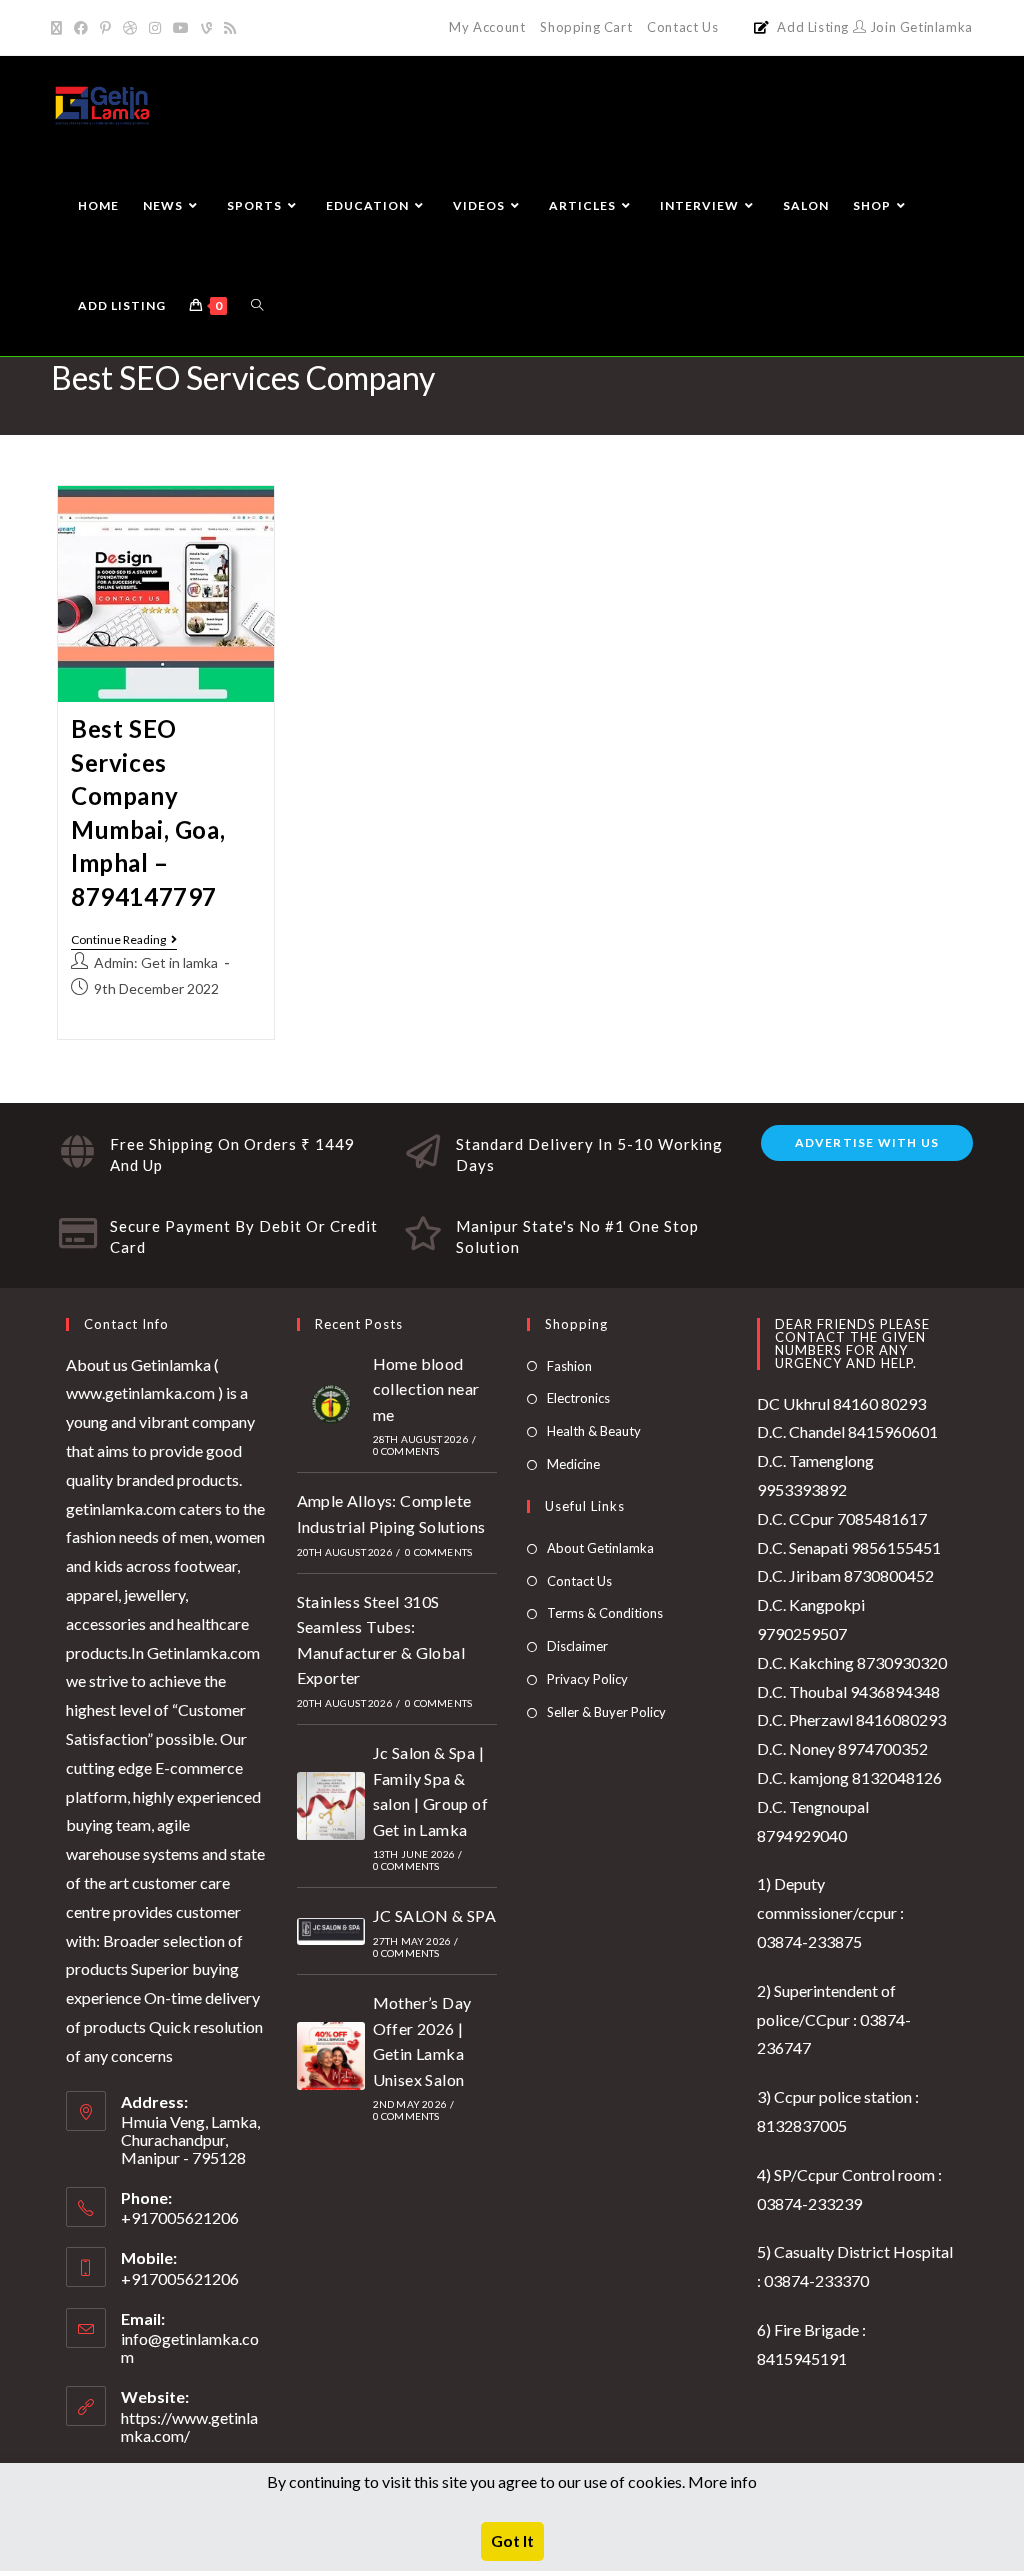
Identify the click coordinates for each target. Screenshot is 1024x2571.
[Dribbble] (130, 28)
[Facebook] (81, 28)
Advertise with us (867, 1142)
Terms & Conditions (605, 1613)
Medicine (573, 1464)
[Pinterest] (105, 28)
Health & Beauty (594, 1431)
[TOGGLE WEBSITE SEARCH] (257, 306)
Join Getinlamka (919, 27)
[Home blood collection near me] (331, 1404)
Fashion (569, 1366)
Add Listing (813, 27)
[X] (59, 28)
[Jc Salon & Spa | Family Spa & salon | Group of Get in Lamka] (331, 1806)
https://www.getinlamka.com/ (189, 2426)
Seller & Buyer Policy (606, 1712)
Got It (512, 2540)
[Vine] (206, 28)
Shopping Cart (586, 27)
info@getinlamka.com (190, 2347)
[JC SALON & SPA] (331, 1931)
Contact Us (682, 27)
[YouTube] (181, 28)
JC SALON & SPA (435, 1915)
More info (722, 2481)
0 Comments (406, 1451)
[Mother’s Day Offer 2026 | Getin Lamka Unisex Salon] (331, 2056)
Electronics (578, 1398)
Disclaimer (577, 1646)
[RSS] (230, 28)
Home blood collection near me (426, 1389)
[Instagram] (155, 28)
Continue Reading (124, 940)
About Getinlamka (600, 1548)
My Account (487, 27)
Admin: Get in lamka (156, 962)
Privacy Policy (587, 1679)
